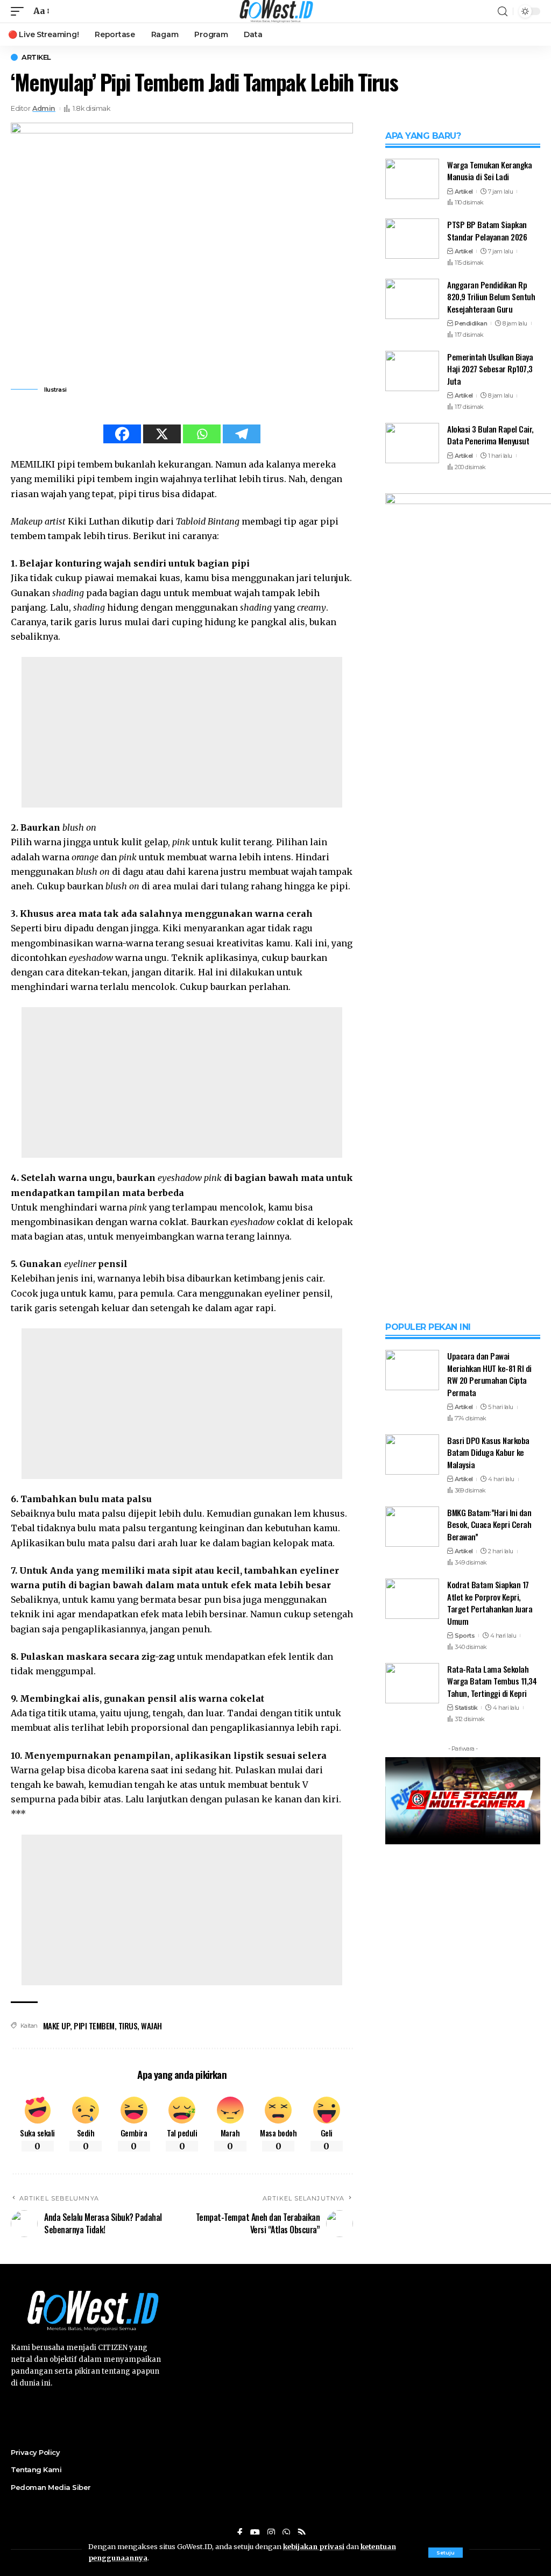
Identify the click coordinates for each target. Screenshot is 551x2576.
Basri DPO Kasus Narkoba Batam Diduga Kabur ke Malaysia (488, 1452)
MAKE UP (57, 2026)
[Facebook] (122, 434)
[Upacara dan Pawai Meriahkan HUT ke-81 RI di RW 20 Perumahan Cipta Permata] (412, 1370)
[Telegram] (242, 434)
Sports (465, 1636)
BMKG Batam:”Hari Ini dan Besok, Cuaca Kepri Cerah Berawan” (489, 1524)
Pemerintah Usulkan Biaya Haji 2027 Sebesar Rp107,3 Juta (490, 369)
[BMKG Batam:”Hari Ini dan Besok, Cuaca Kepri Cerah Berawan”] (412, 1527)
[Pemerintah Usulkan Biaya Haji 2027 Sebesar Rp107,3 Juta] (412, 371)
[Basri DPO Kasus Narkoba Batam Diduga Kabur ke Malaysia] (412, 1455)
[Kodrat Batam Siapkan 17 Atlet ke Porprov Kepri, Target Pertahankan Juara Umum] (412, 1599)
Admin (44, 108)
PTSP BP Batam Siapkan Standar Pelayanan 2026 (487, 231)
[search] (503, 12)
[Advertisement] (182, 732)
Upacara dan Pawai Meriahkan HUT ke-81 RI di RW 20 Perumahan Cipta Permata (489, 1374)
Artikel (36, 57)
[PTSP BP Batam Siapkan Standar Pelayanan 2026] (412, 239)
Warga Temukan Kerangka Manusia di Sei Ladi (489, 171)
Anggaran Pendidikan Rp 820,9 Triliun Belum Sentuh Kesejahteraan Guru (491, 297)
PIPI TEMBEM (94, 2026)
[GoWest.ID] (275, 11)
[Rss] (302, 2533)
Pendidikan (471, 323)
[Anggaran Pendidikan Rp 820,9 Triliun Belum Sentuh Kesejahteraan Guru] (412, 299)
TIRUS (128, 2026)
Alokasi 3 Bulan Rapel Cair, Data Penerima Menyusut (490, 435)
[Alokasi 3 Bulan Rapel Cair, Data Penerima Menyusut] (412, 443)
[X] (162, 434)
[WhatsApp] (286, 2533)
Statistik (466, 1708)
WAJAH (151, 2026)
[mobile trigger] (20, 11)
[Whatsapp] (202, 434)
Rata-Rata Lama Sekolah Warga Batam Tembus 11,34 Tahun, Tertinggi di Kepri (492, 1681)
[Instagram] (271, 2533)
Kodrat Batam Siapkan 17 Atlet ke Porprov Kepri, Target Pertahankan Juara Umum (490, 1603)
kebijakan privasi (314, 2546)
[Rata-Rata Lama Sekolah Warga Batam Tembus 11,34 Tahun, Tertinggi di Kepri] (412, 1683)
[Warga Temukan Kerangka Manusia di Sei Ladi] (412, 179)
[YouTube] (255, 2533)
